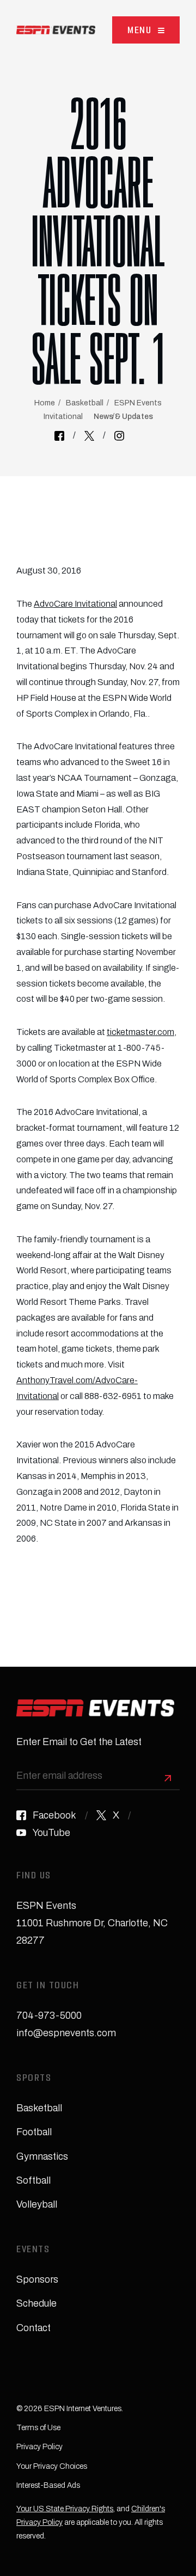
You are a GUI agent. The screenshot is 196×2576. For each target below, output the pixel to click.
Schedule (36, 2303)
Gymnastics (42, 2156)
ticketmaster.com (140, 1032)
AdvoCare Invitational (75, 604)
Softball (33, 2180)
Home (45, 403)
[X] (89, 436)
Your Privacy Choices (52, 2466)
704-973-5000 (49, 2016)
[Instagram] (119, 436)
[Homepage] (56, 30)
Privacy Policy (39, 2447)
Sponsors (37, 2279)
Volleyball (37, 2204)
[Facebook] (59, 436)
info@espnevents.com (66, 2033)
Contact (33, 2328)
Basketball (85, 403)
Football (34, 2132)
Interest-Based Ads (48, 2485)
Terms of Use (38, 2428)
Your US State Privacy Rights (65, 2509)
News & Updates (123, 417)
